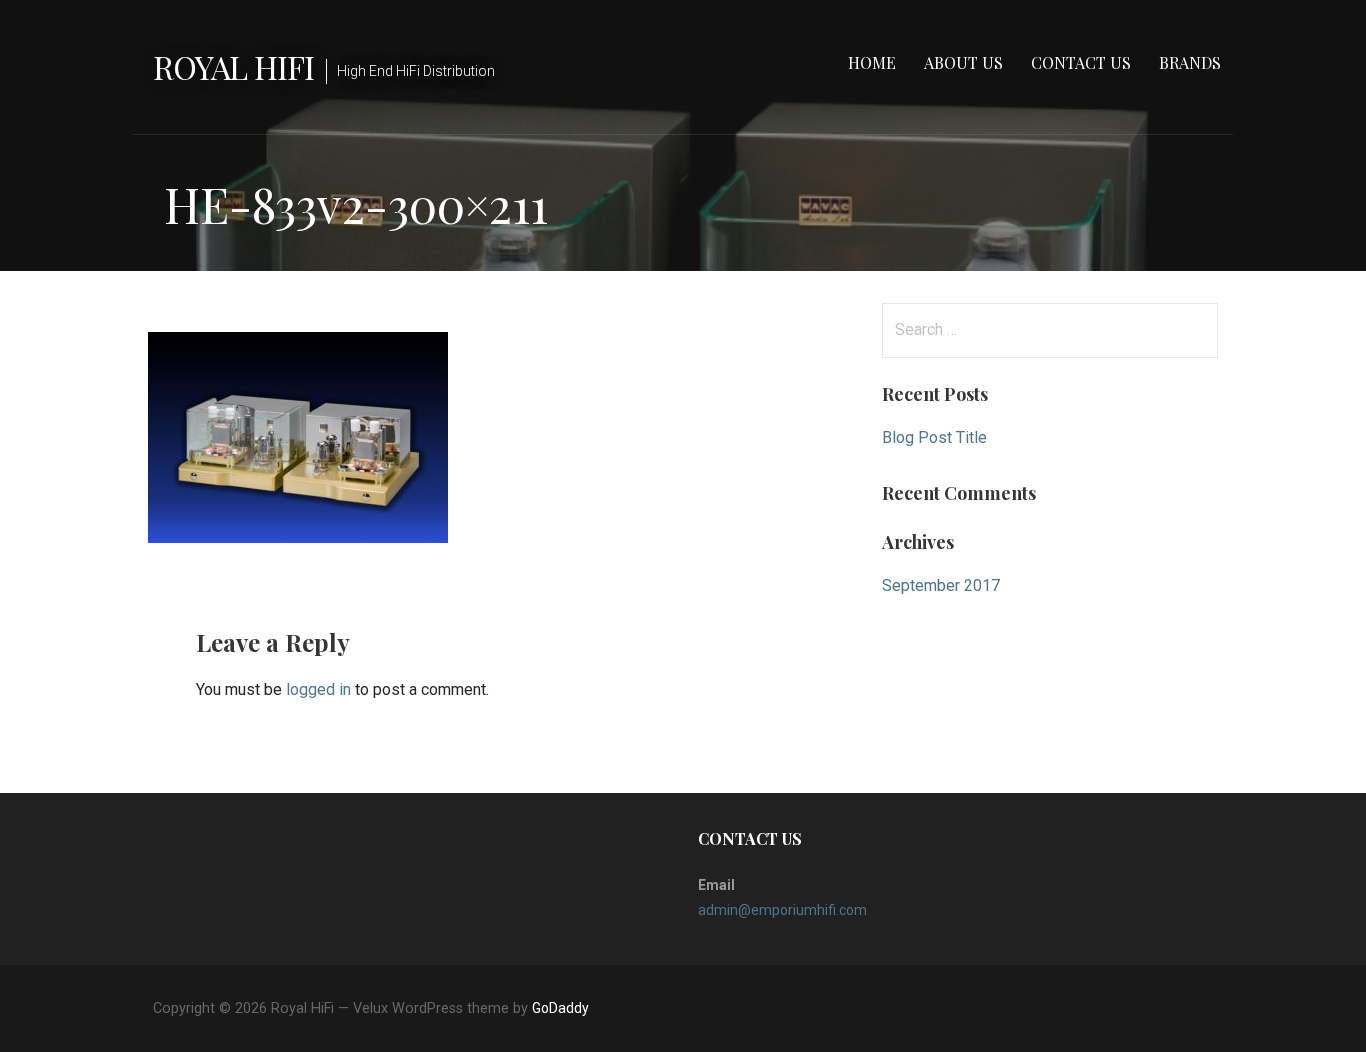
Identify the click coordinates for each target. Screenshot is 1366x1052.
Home (872, 62)
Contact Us (1081, 62)
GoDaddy (560, 1008)
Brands (1190, 62)
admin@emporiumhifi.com (782, 910)
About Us (963, 62)
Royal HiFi (233, 66)
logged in (318, 689)
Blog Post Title (934, 437)
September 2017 (941, 585)
